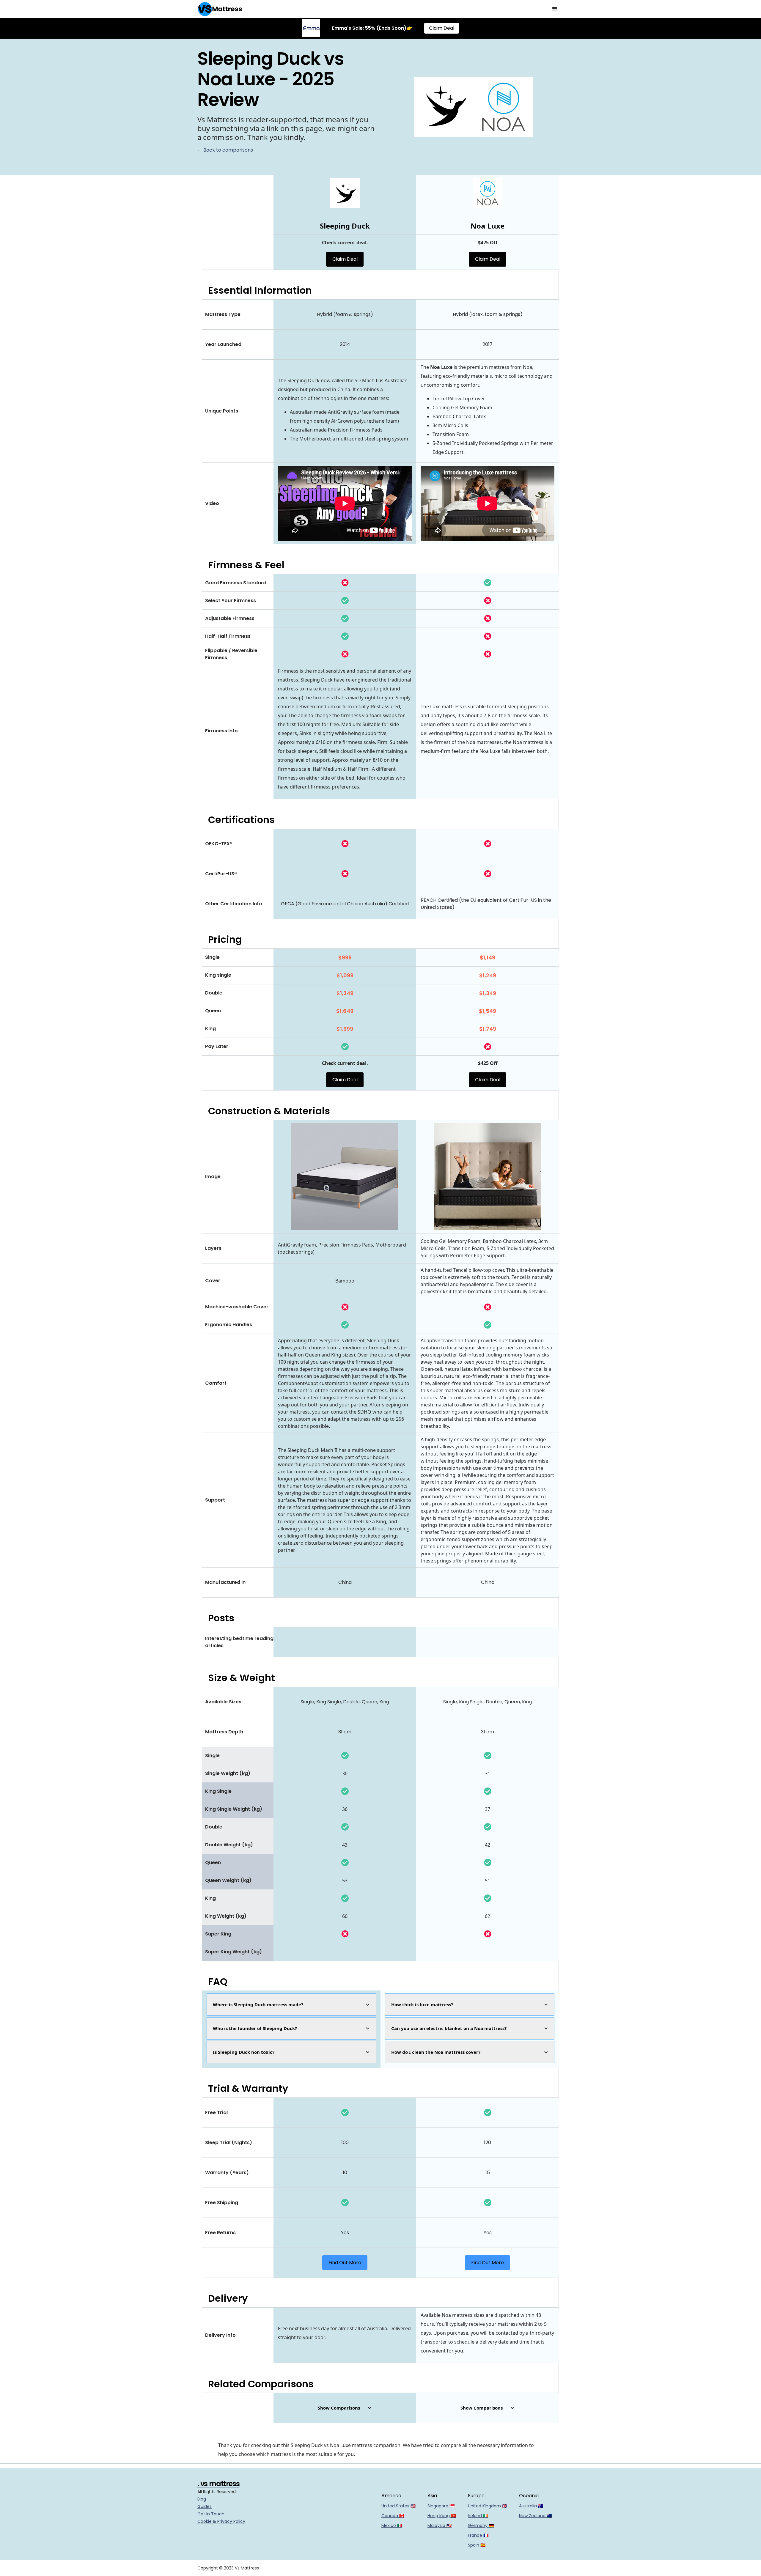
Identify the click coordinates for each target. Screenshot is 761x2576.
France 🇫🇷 (478, 2535)
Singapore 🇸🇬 (441, 2506)
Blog (202, 2499)
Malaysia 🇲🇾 (440, 2525)
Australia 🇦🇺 (531, 2506)
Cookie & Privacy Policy (221, 2521)
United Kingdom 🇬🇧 (488, 2506)
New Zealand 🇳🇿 (535, 2516)
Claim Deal (442, 28)
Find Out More (345, 2263)
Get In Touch (211, 2514)
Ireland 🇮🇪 (478, 2516)
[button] (555, 9)
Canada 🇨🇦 (393, 2516)
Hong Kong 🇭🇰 (442, 2516)
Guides (205, 2506)
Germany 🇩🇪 (481, 2525)
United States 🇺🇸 (398, 2506)
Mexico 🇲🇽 (392, 2525)
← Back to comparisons (225, 150)
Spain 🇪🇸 (477, 2545)
